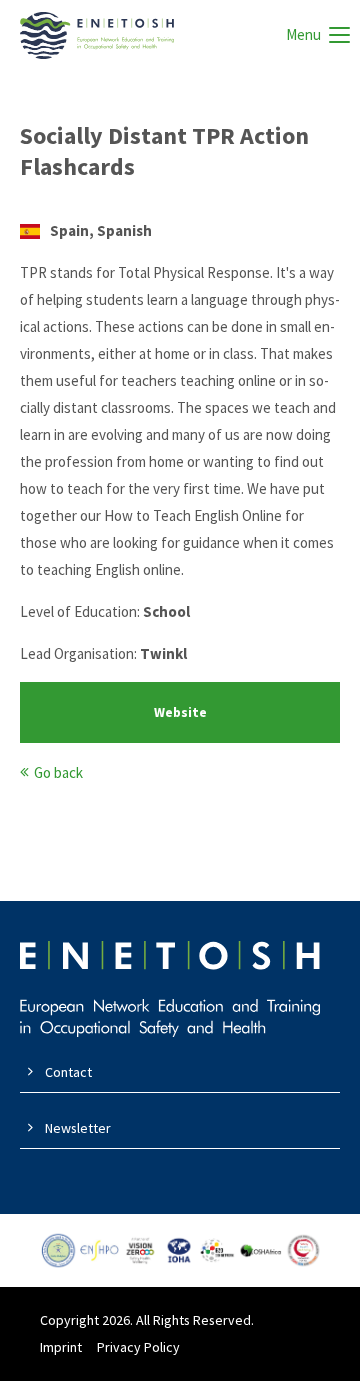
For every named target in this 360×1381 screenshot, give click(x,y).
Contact (68, 1072)
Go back (58, 772)
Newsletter (78, 1128)
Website (180, 712)
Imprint (61, 1347)
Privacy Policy (138, 1347)
